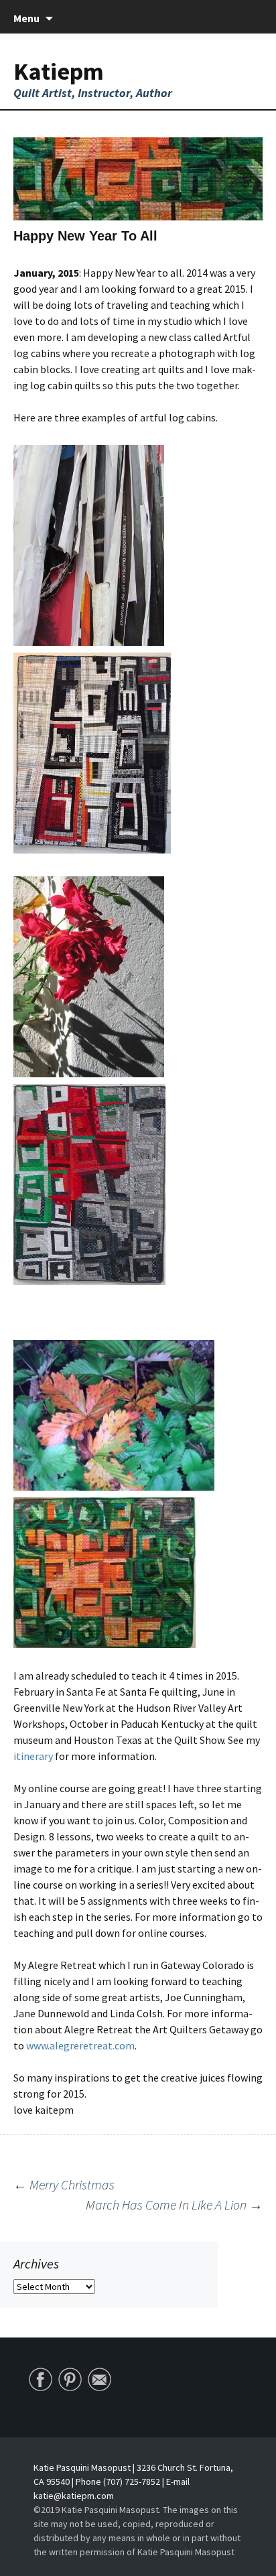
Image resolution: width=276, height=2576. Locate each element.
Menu (26, 18)
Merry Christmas (64, 2184)
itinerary (34, 1756)
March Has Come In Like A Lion (174, 2205)
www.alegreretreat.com (79, 2045)
